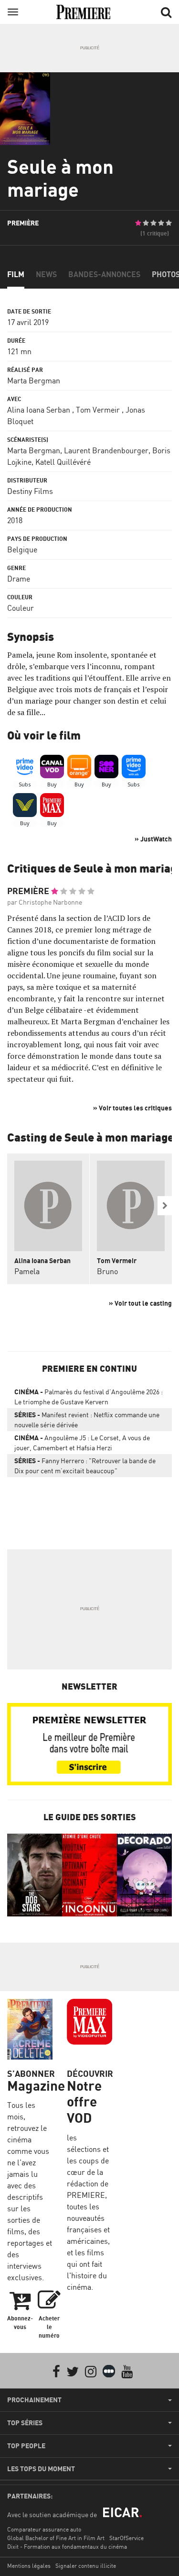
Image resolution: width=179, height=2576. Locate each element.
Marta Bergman (34, 381)
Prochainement (34, 2400)
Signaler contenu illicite (86, 2566)
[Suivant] (165, 1206)
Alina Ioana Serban (39, 410)
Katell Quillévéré (63, 462)
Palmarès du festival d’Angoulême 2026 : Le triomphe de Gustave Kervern (89, 1397)
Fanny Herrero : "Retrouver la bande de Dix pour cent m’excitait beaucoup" (85, 1466)
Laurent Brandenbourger (106, 450)
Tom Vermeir (98, 410)
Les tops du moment (41, 2469)
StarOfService (126, 2538)
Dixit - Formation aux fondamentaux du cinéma (67, 2547)
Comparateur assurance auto (44, 2529)
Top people (26, 2446)
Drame (19, 579)
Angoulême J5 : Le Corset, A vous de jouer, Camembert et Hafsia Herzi (82, 1443)
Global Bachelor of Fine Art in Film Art (56, 2538)
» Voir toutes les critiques (132, 1108)
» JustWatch (153, 839)
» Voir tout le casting (140, 1303)
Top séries (25, 2423)
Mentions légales (29, 2566)
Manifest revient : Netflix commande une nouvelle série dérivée (87, 1420)
